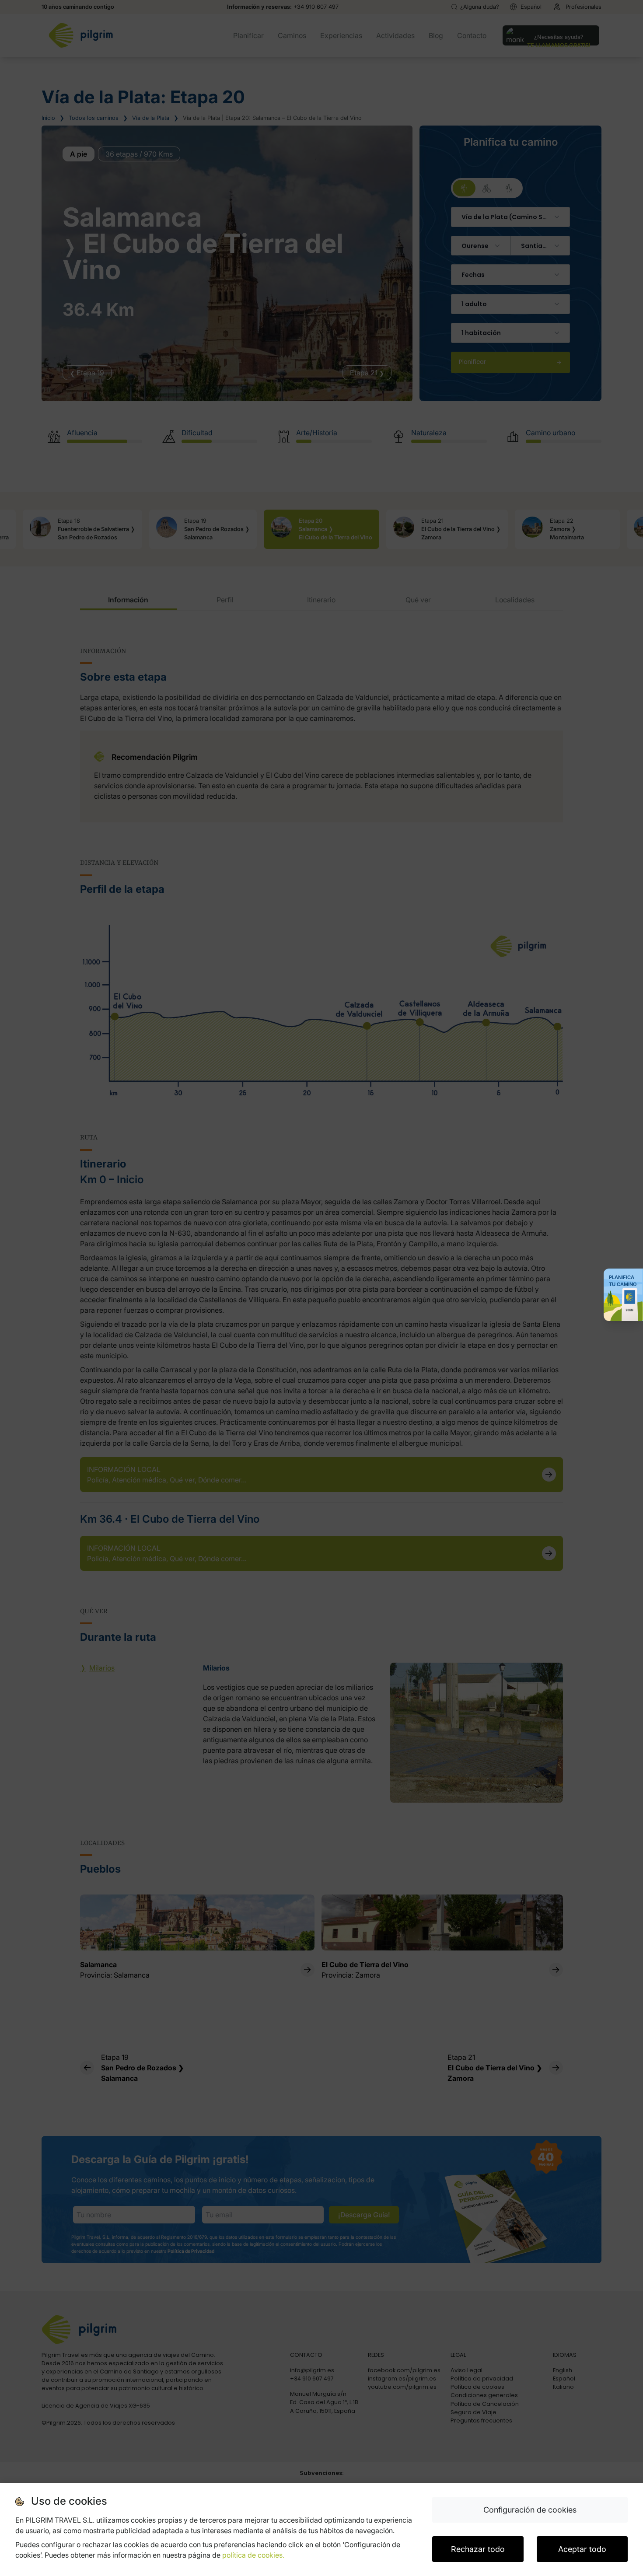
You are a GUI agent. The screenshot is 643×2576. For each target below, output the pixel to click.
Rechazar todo (478, 2549)
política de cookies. (253, 2555)
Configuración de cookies (530, 2510)
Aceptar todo (582, 2549)
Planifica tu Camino (623, 1281)
